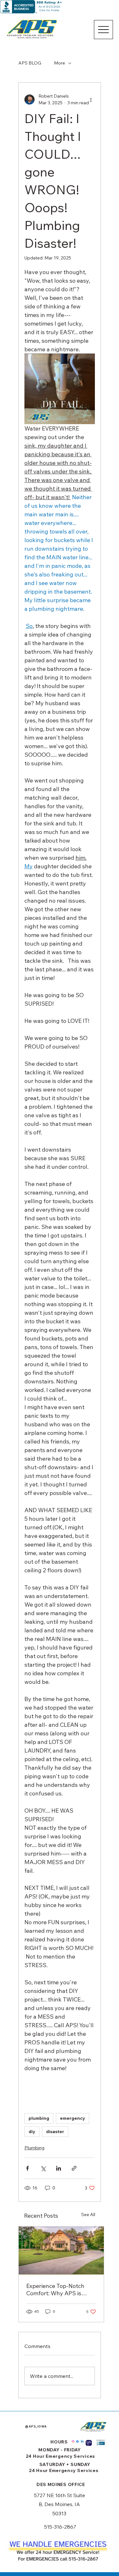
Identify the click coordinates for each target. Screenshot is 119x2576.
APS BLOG (30, 63)
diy (32, 2132)
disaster (55, 2132)
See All (88, 2214)
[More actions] (91, 100)
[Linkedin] (82, 2442)
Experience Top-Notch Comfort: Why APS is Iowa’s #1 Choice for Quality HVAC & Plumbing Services (60, 2290)
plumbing (39, 2118)
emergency (73, 2118)
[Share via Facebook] (27, 2168)
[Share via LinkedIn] (59, 2168)
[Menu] (103, 30)
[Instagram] (73, 2442)
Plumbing (34, 2148)
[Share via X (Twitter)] (43, 2168)
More (60, 63)
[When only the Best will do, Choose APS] (61, 2251)
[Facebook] (77, 2442)
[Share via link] (74, 2168)
